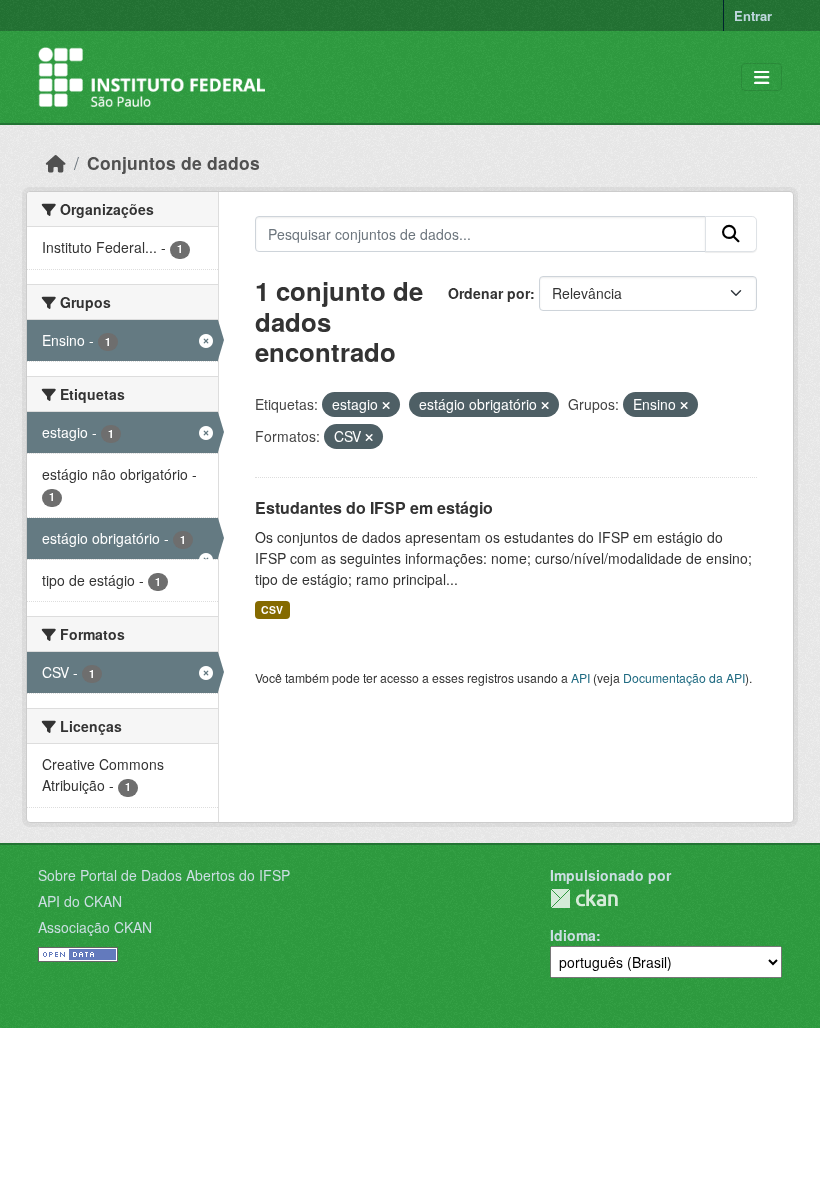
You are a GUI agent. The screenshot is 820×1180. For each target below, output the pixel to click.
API (580, 677)
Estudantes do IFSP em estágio (374, 507)
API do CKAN (80, 901)
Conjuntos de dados (173, 162)
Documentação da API (684, 677)
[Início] (56, 162)
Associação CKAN (95, 927)
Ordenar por (489, 293)
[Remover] (386, 405)
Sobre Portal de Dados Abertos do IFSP (164, 875)
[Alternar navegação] (761, 77)
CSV (272, 609)
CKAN (584, 898)
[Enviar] (731, 234)
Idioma (573, 935)
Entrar (753, 15)
